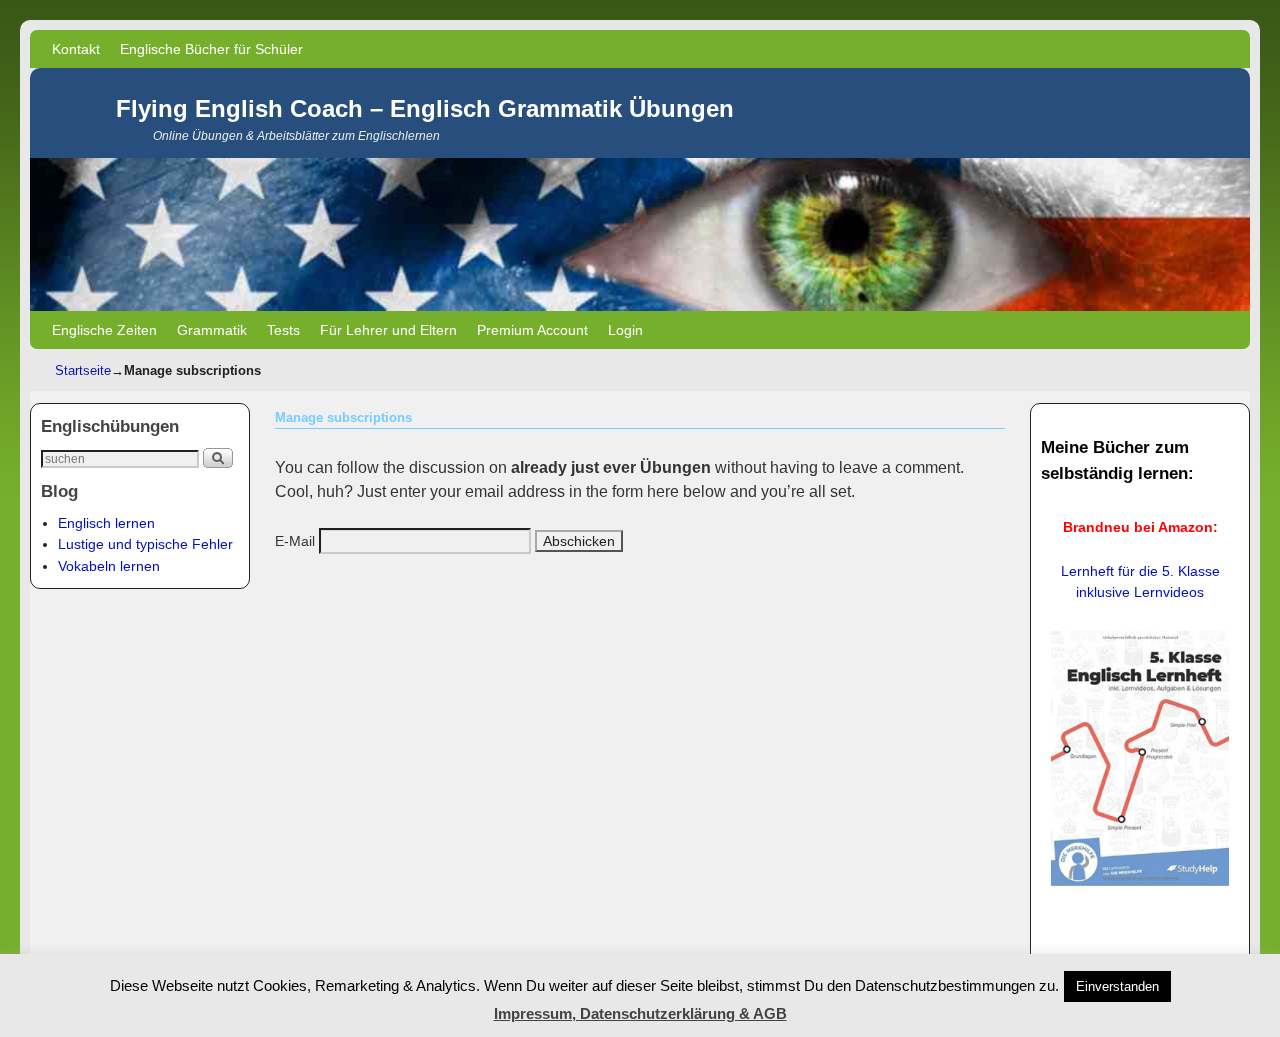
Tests (283, 330)
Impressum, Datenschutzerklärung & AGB (640, 1013)
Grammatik (212, 330)
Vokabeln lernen (109, 566)
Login (625, 330)
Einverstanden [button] (1117, 986)
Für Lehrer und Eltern (388, 330)
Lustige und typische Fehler (145, 544)
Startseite (83, 370)
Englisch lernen (106, 523)
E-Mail (295, 541)
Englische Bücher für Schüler (211, 49)
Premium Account (532, 330)
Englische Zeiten (104, 330)
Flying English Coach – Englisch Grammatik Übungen (425, 108)
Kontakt (76, 49)
